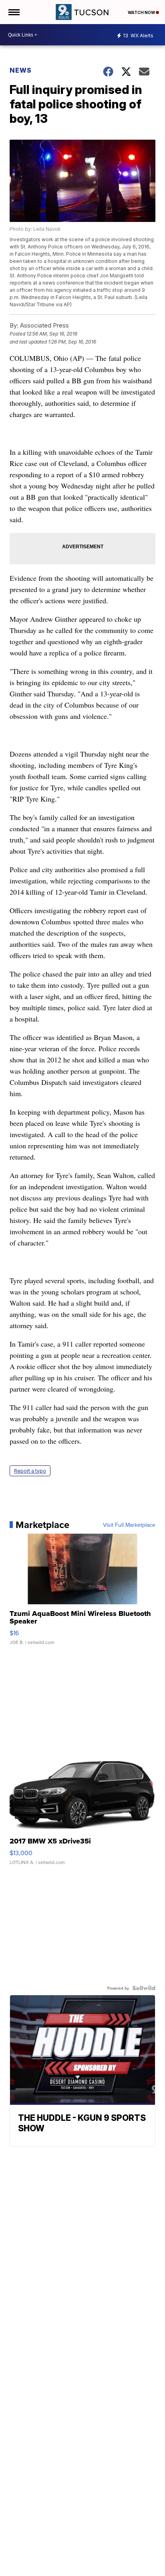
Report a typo (30, 1471)
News (21, 70)
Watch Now (142, 12)
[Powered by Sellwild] (144, 1988)
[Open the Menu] (13, 12)
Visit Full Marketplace (129, 1525)
